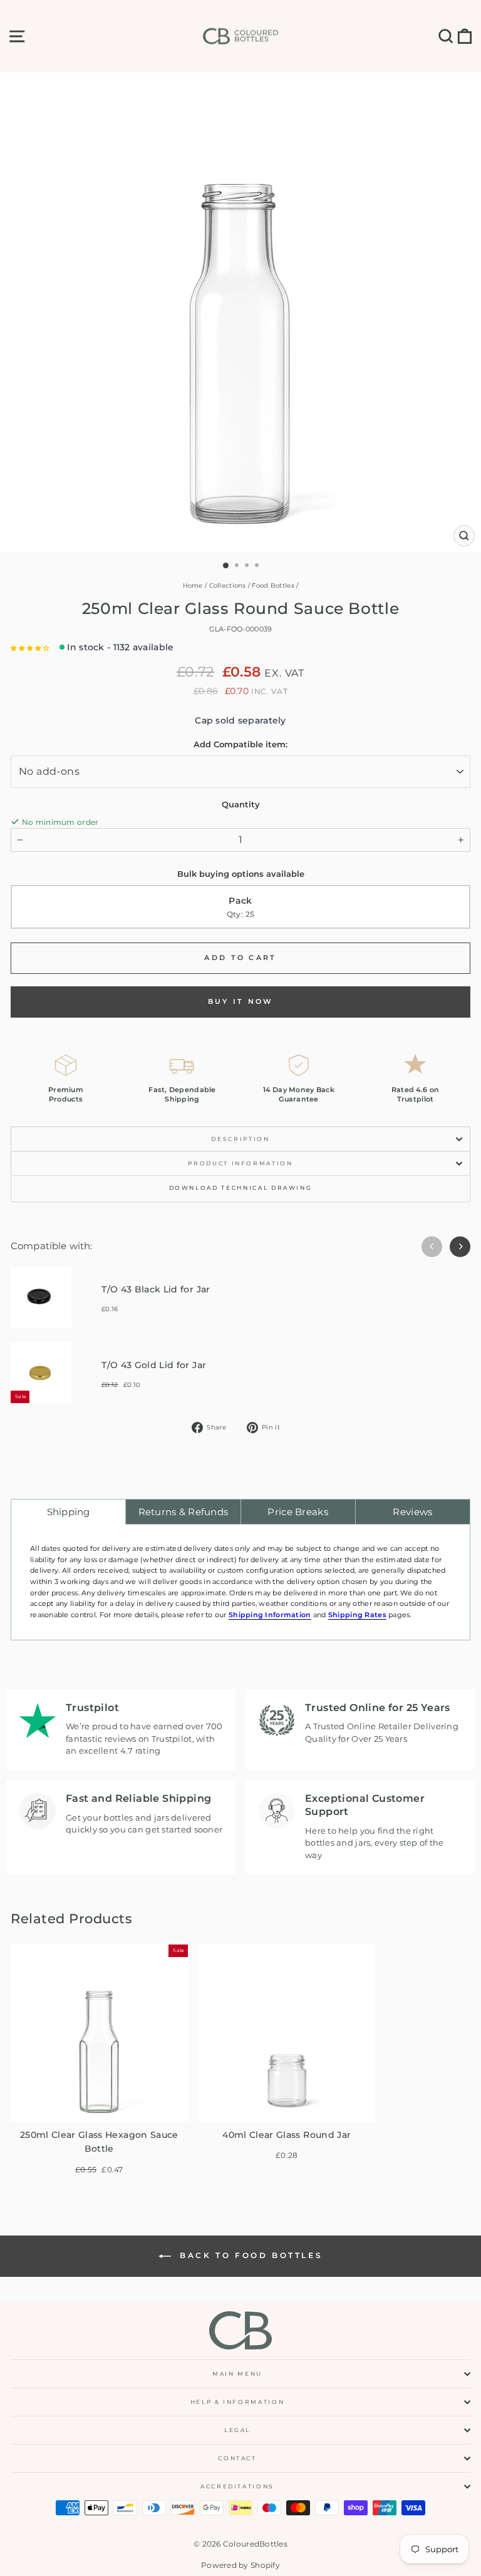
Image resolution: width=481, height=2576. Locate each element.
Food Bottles (273, 585)
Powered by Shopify (240, 2565)
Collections (228, 585)
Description (240, 1139)
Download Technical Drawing (241, 1188)
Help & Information (238, 2402)
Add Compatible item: (240, 744)
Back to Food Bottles (250, 2255)
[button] (30, 648)
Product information (240, 1163)
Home (193, 585)
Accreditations (237, 2486)
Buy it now (241, 1001)
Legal (237, 2430)
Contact (237, 2458)
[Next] (460, 1246)
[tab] (68, 1512)
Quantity (241, 804)
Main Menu (237, 2374)
